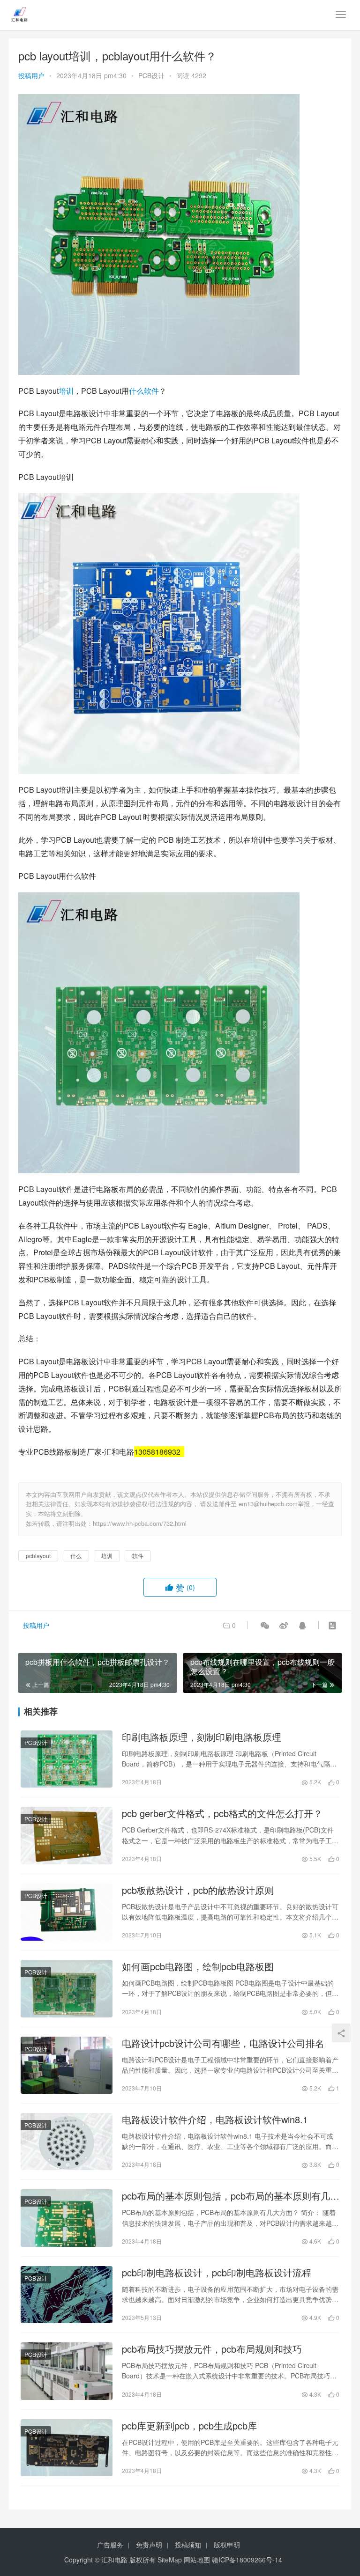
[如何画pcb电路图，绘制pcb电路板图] (67, 1988)
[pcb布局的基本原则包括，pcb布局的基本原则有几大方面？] (67, 2218)
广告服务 (110, 2545)
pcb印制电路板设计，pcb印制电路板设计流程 (217, 2273)
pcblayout (38, 1556)
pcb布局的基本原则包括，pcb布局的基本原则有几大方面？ (231, 2196)
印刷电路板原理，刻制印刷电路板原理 (202, 1737)
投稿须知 (188, 2545)
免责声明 (149, 2545)
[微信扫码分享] (265, 1625)
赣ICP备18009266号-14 (247, 2560)
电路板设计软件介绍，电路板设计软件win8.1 (215, 2120)
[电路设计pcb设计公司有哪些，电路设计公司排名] (67, 2065)
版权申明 (227, 2545)
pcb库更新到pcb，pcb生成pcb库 (189, 2426)
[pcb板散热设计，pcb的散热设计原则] (67, 1912)
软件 (151, 391)
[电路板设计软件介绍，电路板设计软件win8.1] (67, 2142)
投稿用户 (31, 75)
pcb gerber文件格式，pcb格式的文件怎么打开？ (222, 1813)
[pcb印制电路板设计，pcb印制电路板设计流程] (67, 2295)
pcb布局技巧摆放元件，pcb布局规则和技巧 (212, 2349)
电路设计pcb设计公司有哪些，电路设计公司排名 (223, 2043)
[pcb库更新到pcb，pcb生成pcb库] (67, 2448)
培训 (66, 391)
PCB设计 (151, 75)
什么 (136, 391)
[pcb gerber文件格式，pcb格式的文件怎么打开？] (67, 1835)
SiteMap (170, 2560)
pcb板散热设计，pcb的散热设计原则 (198, 1890)
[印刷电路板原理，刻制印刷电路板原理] (67, 1759)
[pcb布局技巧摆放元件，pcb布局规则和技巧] (67, 2371)
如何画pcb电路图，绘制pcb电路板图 (198, 1966)
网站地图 (197, 2560)
